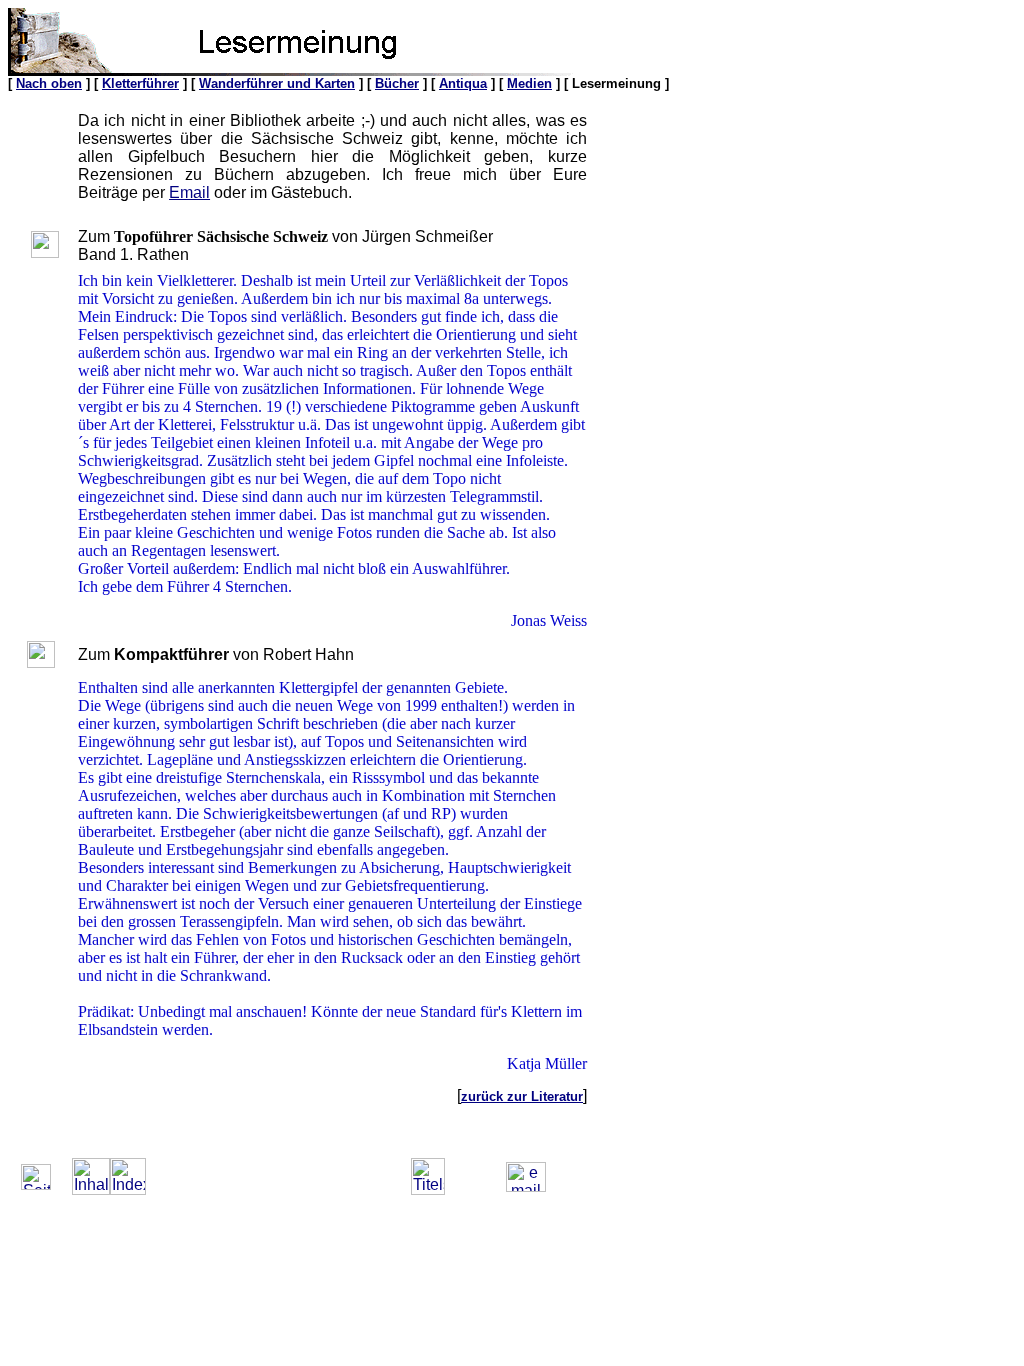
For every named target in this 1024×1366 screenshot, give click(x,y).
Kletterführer (140, 83)
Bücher (397, 83)
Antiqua (463, 83)
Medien (529, 83)
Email (189, 192)
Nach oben (49, 83)
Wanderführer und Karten (277, 83)
